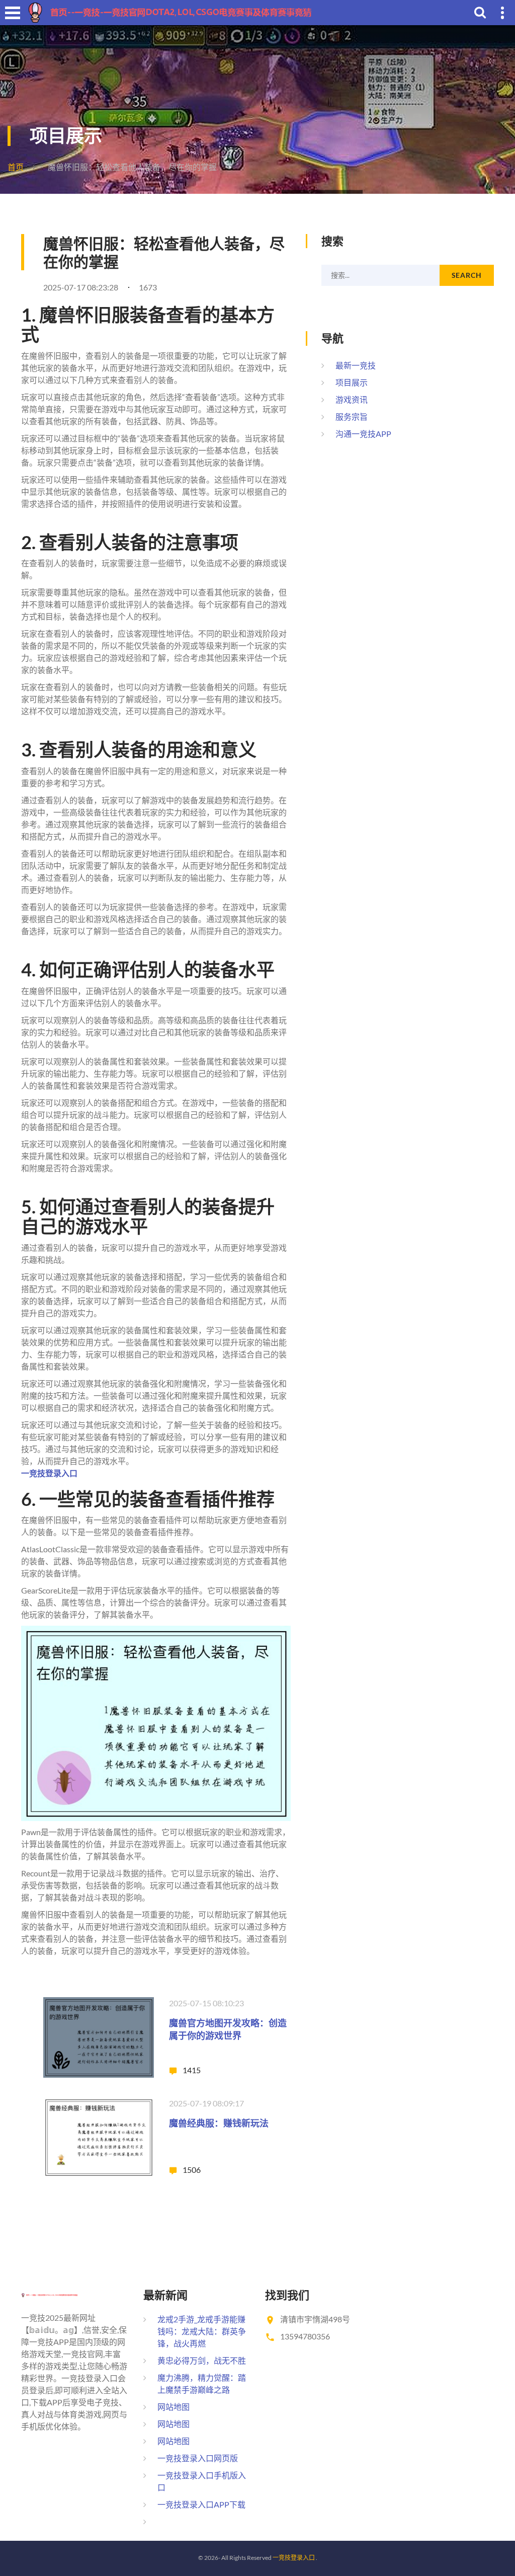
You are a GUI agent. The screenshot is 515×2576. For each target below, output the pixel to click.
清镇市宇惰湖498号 (315, 2319)
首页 (16, 167)
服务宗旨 (352, 416)
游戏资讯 (352, 399)
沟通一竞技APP (363, 434)
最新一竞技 (356, 365)
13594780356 (305, 2336)
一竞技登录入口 (294, 2558)
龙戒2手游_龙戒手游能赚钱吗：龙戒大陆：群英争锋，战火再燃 (202, 2331)
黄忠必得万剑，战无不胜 (202, 2360)
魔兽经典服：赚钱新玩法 (219, 2123)
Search (467, 275)
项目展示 (352, 382)
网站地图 (174, 2407)
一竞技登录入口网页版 (198, 2458)
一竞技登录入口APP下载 (201, 2504)
